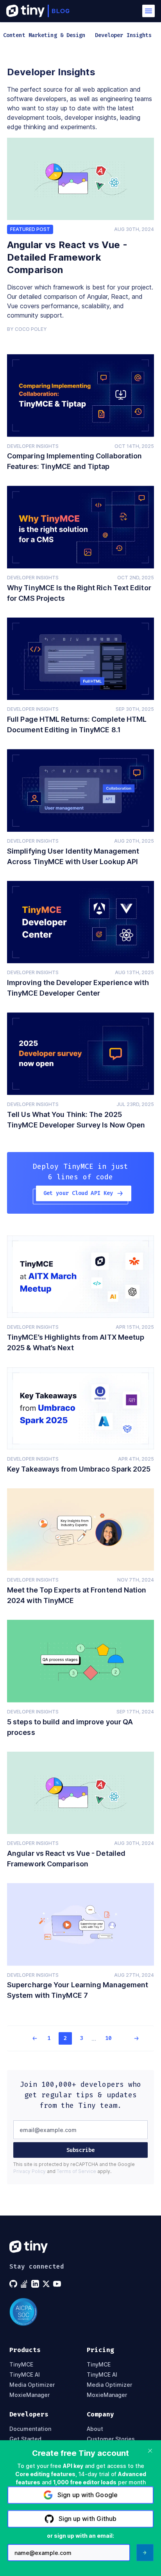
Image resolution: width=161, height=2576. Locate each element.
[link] (80, 179)
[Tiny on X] (47, 2284)
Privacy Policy (30, 2171)
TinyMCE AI (25, 2375)
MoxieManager (30, 2395)
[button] (148, 11)
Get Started (25, 2439)
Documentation (30, 2429)
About (95, 2429)
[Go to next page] (131, 2038)
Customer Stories (111, 2439)
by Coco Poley (27, 329)
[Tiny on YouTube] (58, 2284)
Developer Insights (33, 446)
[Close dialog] (150, 2451)
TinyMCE (21, 2365)
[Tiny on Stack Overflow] (25, 2284)
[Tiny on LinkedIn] (36, 2284)
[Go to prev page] (30, 2038)
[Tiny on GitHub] (14, 2284)
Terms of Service (76, 2171)
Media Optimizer (32, 2385)
